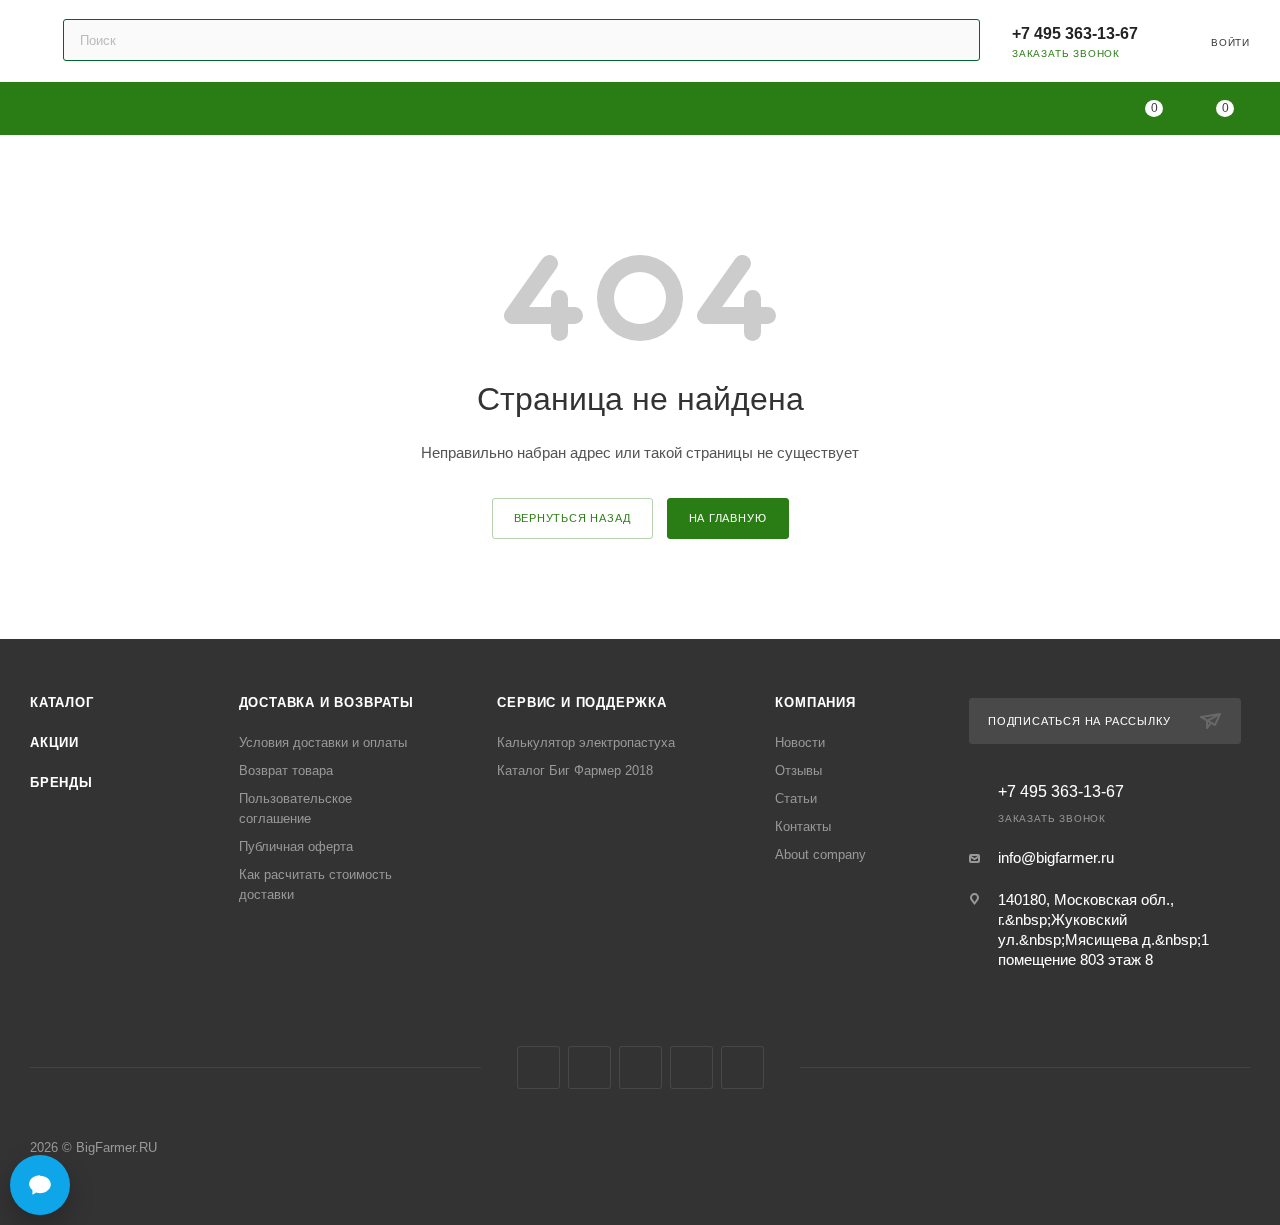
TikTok (742, 1067)
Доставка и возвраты (326, 702)
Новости (800, 742)
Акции (54, 742)
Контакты (803, 826)
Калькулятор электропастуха (586, 742)
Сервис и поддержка (581, 702)
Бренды (61, 782)
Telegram (589, 1067)
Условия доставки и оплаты (323, 742)
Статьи (796, 798)
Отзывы (798, 770)
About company (820, 854)
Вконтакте (538, 1067)
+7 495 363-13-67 (1075, 33)
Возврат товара (286, 770)
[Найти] (955, 40)
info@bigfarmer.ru (1056, 857)
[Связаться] (40, 1185)
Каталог (62, 702)
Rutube (691, 1067)
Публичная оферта (296, 846)
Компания (815, 702)
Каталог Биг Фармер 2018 (575, 770)
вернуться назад (572, 518)
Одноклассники (640, 1067)
